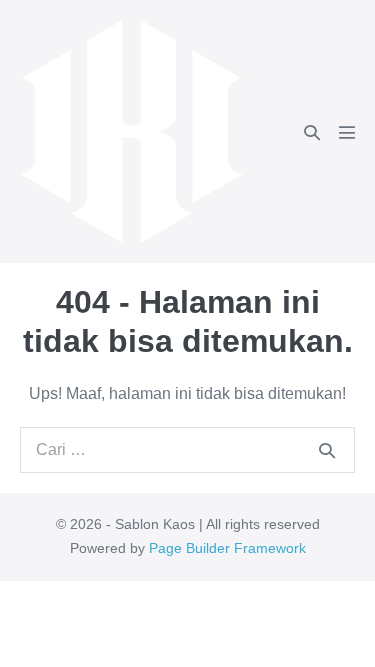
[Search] (327, 450)
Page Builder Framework (227, 548)
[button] (312, 132)
